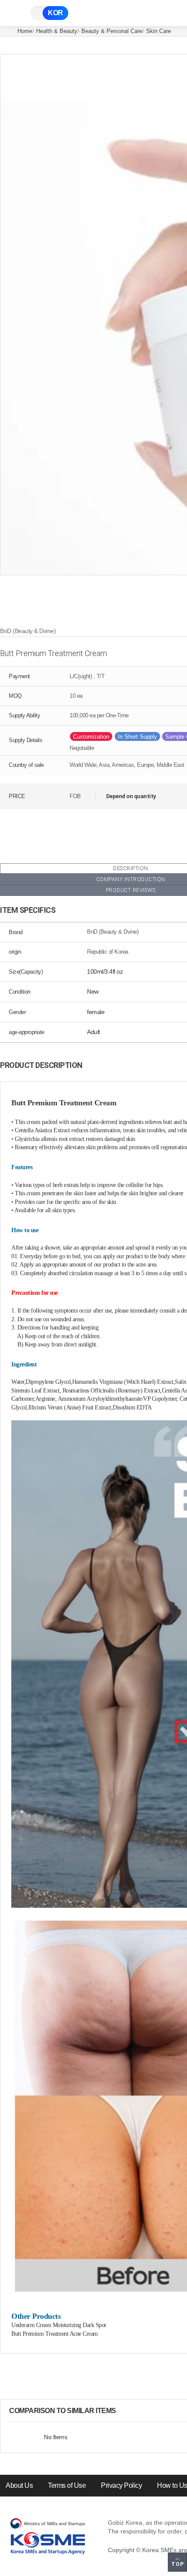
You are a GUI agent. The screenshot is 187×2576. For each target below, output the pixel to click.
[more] (123, 2411)
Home (25, 31)
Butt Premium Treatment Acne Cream (55, 2334)
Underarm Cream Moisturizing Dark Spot (59, 2325)
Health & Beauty (57, 31)
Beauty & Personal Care (112, 31)
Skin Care (159, 31)
